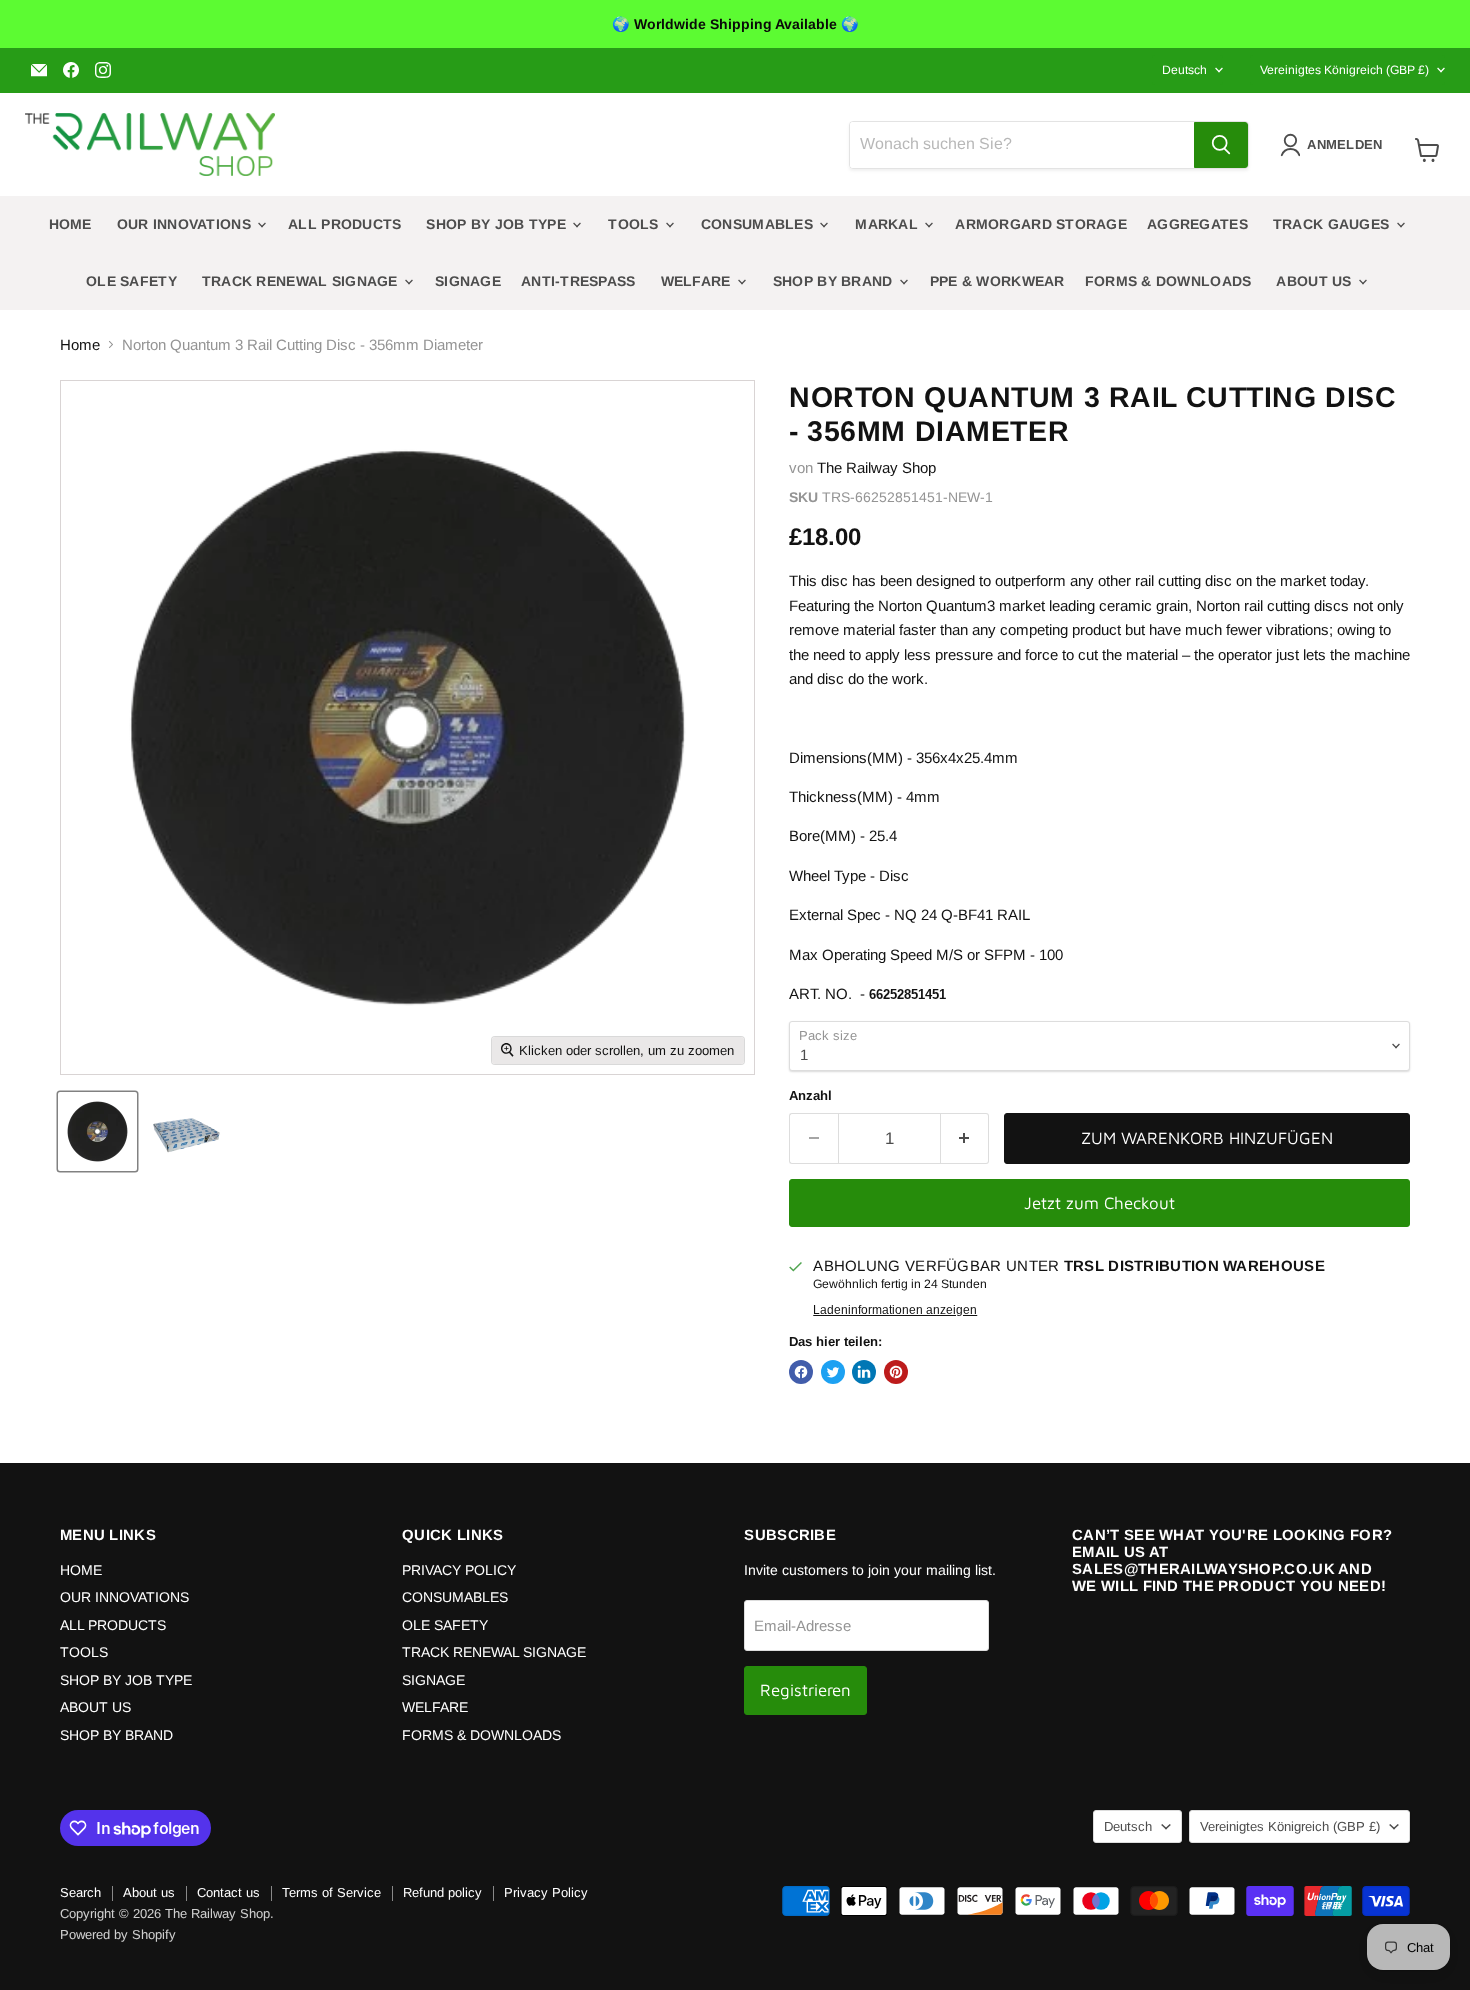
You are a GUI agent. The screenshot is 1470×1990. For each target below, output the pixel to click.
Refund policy (442, 1892)
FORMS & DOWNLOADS (1168, 281)
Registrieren (805, 1690)
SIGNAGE (468, 281)
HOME (70, 224)
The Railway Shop (876, 467)
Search (80, 1892)
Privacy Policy (546, 1892)
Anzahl (810, 1095)
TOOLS (635, 224)
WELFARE (698, 281)
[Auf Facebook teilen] (801, 1372)
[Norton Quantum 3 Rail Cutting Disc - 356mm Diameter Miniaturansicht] (97, 1131)
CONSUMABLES (759, 224)
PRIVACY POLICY (459, 1570)
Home (80, 344)
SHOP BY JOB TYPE (498, 224)
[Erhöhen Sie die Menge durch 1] (965, 1138)
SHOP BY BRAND (835, 281)
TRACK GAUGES (1333, 224)
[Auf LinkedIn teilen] (864, 1372)
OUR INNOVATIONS (186, 224)
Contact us (228, 1892)
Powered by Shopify (118, 1934)
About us (149, 1892)
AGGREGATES (1197, 224)
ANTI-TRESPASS (578, 281)
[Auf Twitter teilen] (833, 1372)
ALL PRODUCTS (344, 224)
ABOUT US (1316, 281)
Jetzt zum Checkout (1099, 1203)
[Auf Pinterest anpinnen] (896, 1372)
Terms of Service (331, 1892)
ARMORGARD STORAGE (1041, 224)
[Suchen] (1221, 145)
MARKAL (888, 224)
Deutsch (1184, 70)
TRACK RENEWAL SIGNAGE (302, 281)
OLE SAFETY (131, 281)
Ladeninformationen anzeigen (895, 1310)
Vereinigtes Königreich (1344, 70)
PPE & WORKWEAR (997, 281)
